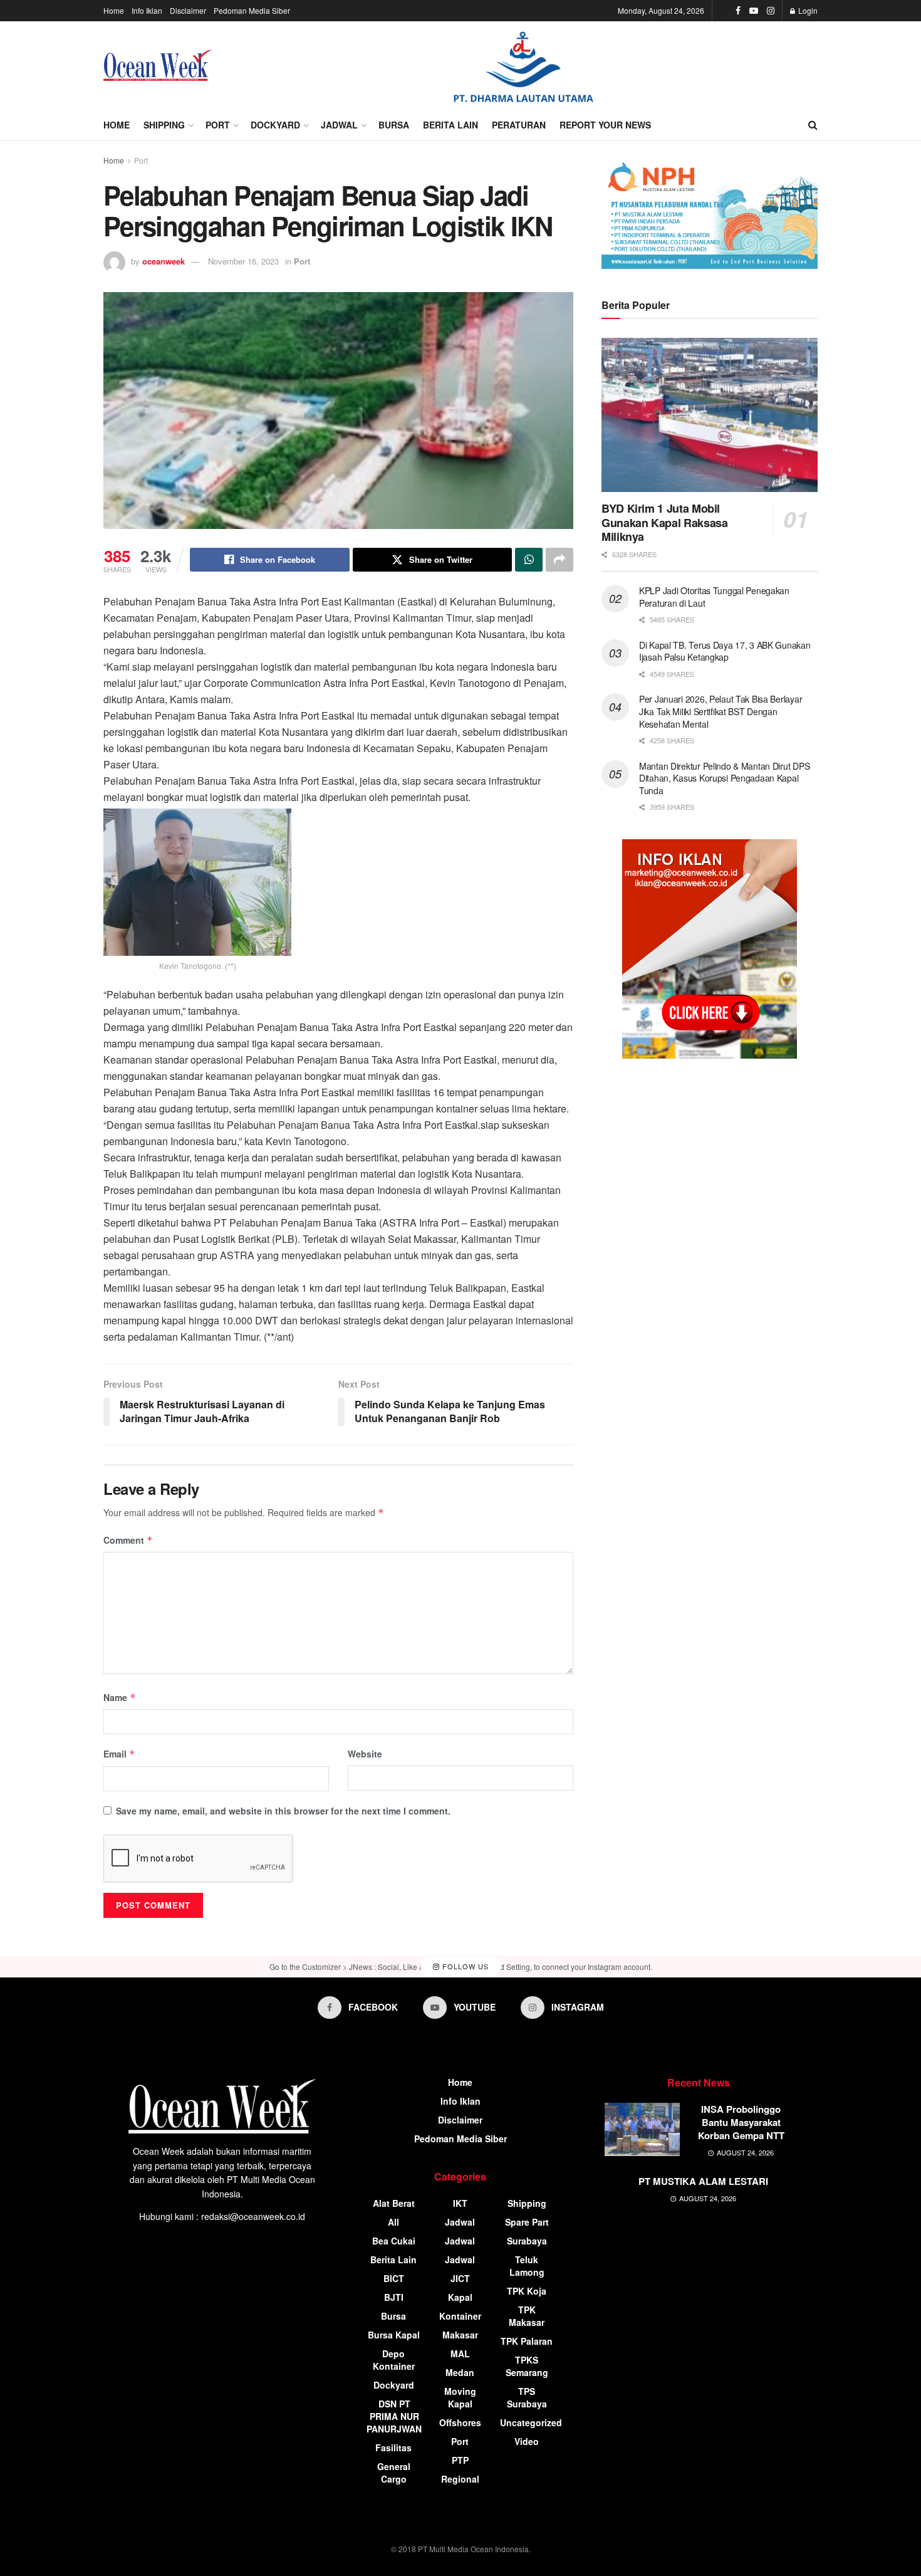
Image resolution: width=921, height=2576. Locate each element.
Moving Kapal (460, 2397)
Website (365, 1754)
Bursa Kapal (394, 2335)
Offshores (460, 2422)
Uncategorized (531, 2422)
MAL (460, 2353)
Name (120, 1697)
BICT (394, 2278)
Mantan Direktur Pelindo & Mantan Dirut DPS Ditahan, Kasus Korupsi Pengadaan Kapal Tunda (724, 778)
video (527, 2441)
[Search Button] (813, 125)
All (393, 2222)
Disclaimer (188, 10)
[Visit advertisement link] (523, 65)
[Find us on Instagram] (771, 11)
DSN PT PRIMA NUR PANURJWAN (394, 2416)
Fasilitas (393, 2448)
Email (119, 1754)
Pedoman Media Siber (252, 10)
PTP (460, 2460)
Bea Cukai (394, 2241)
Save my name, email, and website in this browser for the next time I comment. (283, 1811)
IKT (460, 2203)
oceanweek (164, 261)
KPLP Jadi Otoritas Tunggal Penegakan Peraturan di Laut (714, 597)
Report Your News (605, 125)
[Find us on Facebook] (738, 11)
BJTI (394, 2297)
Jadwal (339, 125)
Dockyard (275, 125)
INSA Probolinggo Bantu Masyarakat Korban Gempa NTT (741, 2122)
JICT (460, 2278)
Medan (460, 2372)
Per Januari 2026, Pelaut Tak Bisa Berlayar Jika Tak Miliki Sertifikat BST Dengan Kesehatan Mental (721, 711)
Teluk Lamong (527, 2266)
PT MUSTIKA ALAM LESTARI (703, 2181)
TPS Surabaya (527, 2397)
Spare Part (527, 2222)
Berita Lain (450, 125)
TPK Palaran (527, 2341)
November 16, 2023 (243, 261)
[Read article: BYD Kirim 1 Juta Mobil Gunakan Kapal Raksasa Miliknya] (710, 415)
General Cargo (394, 2473)
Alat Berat (394, 2203)
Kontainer (460, 2316)
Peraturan (519, 125)
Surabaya (527, 2241)
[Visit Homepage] (158, 65)
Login (807, 10)
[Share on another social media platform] (559, 560)
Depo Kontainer (394, 2360)
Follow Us (464, 1966)
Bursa (394, 125)
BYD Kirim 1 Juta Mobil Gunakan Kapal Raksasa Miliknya (664, 522)
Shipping (164, 125)
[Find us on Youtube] (754, 11)
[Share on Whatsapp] (529, 560)
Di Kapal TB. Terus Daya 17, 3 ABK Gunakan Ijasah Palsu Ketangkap (725, 651)
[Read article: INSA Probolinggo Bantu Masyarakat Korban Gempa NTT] (642, 2130)
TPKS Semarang (527, 2366)
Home (114, 10)
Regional (460, 2479)
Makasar (460, 2335)
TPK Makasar (527, 2316)
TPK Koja (527, 2291)
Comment (128, 1540)
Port (218, 125)
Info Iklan (147, 10)
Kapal (460, 2297)
